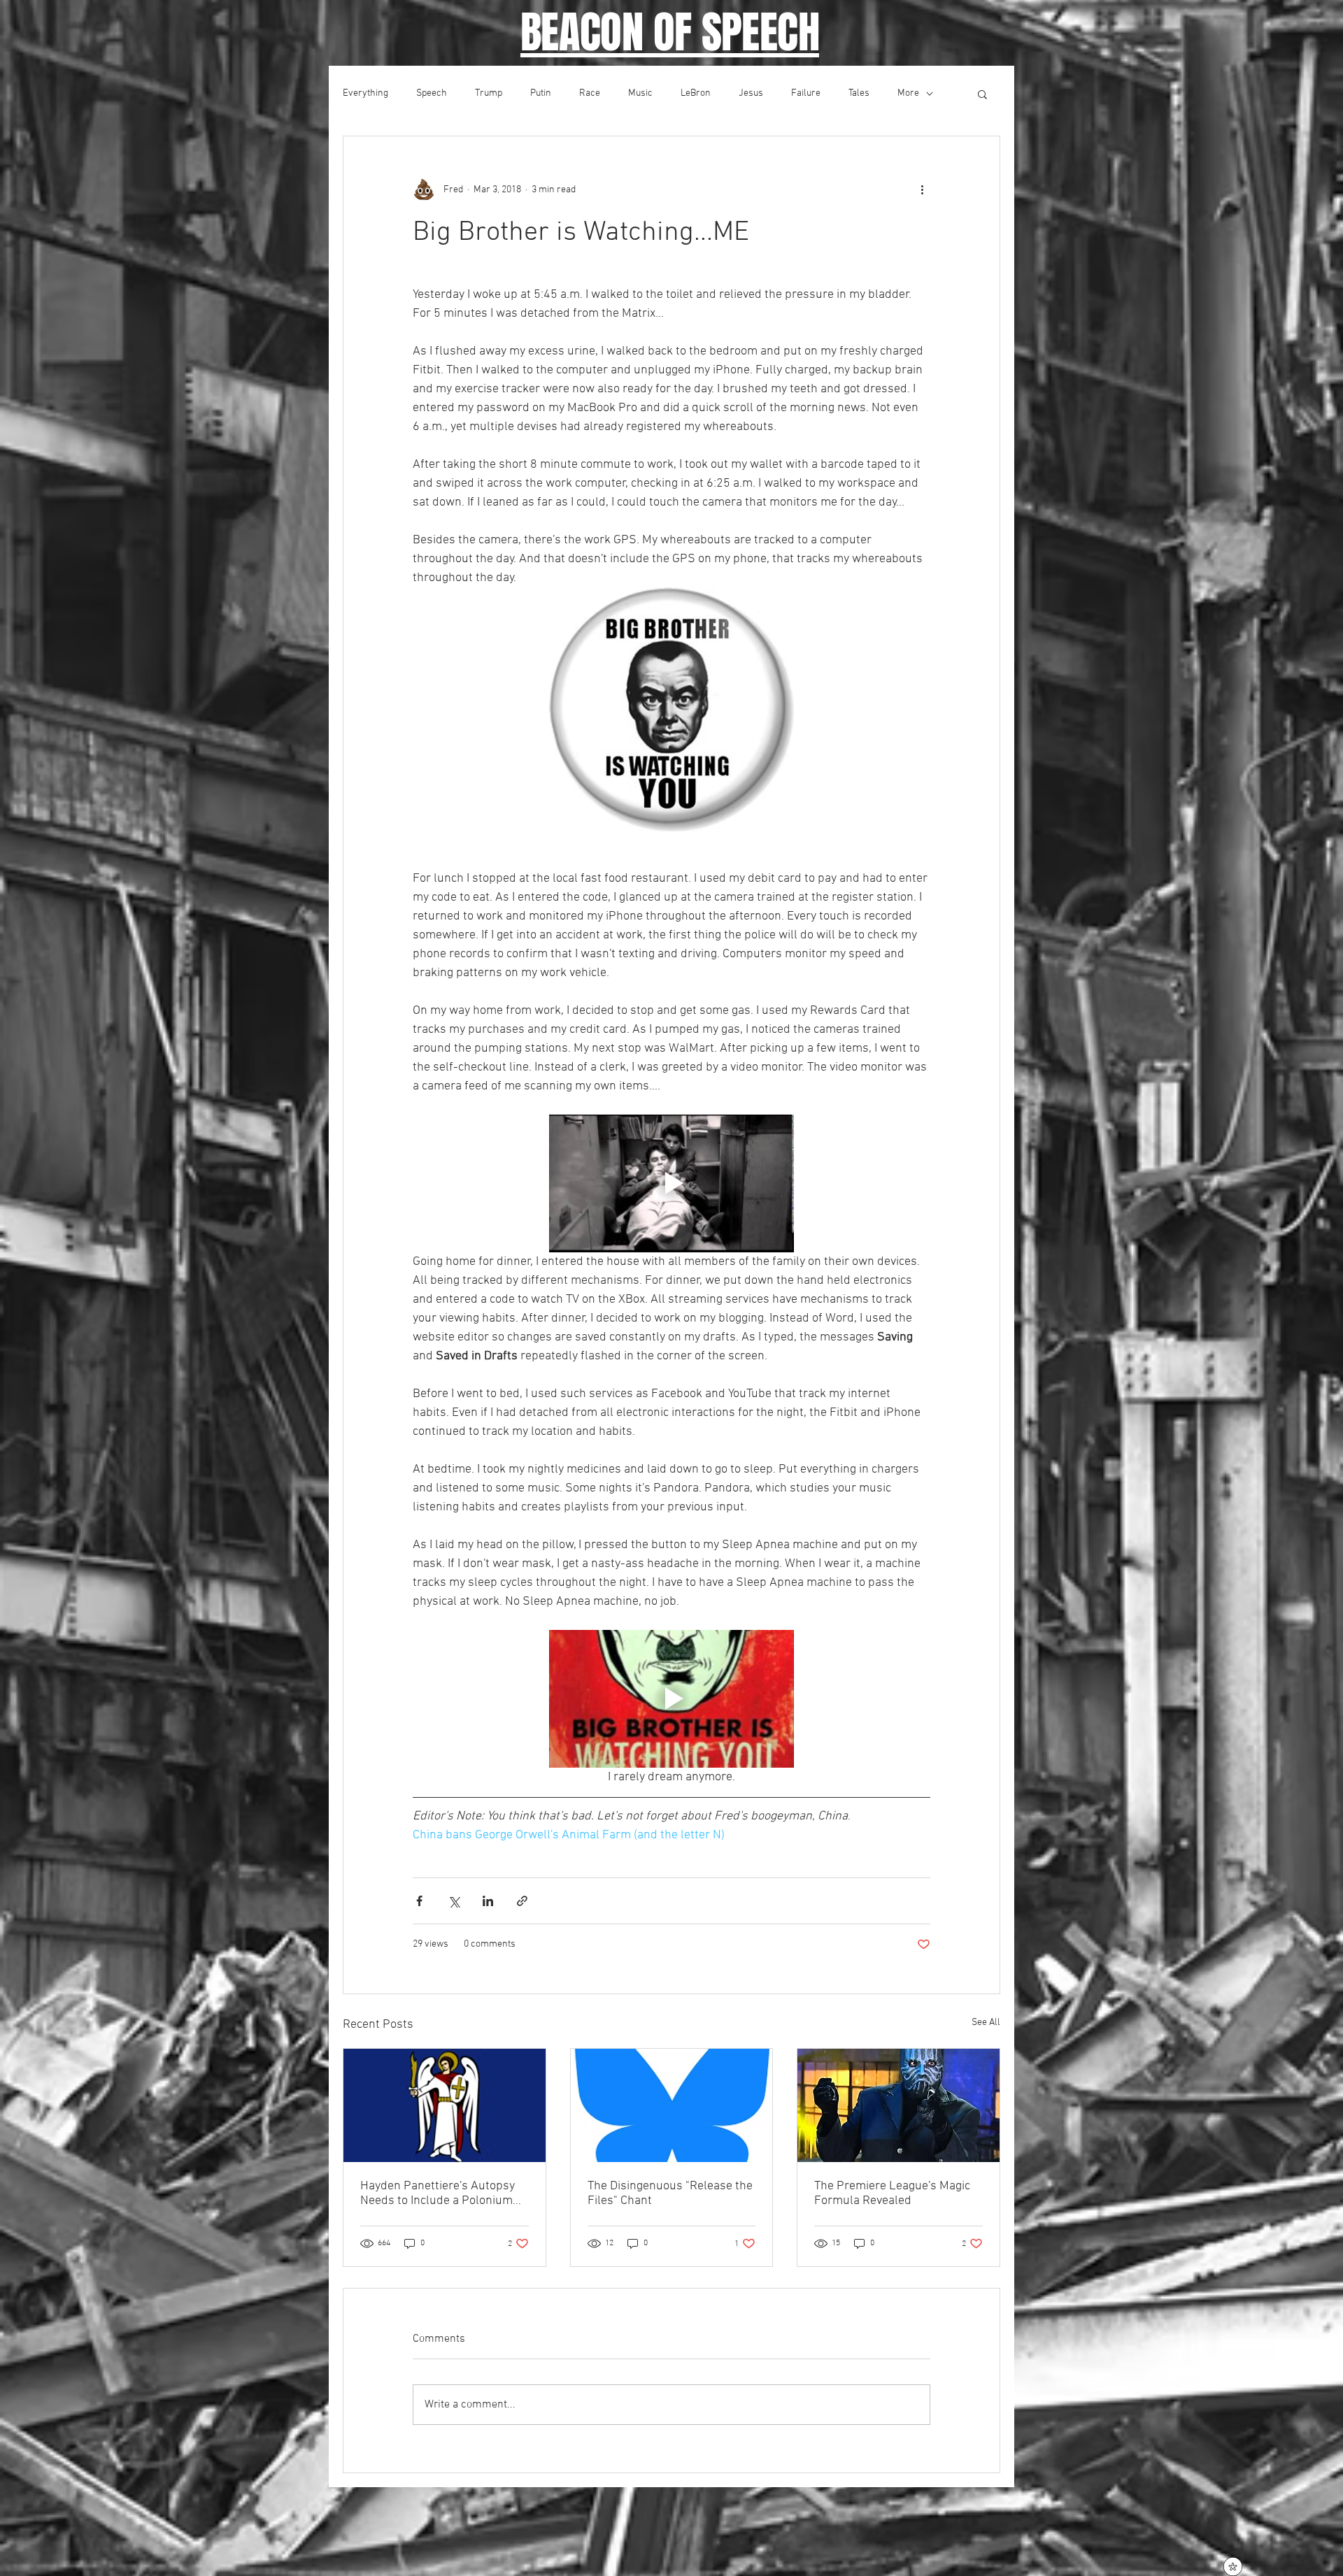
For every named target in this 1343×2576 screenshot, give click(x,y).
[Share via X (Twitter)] (454, 1901)
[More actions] (922, 189)
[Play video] (671, 1183)
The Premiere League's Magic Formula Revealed (892, 2194)
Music (640, 93)
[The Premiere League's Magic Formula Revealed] (898, 2105)
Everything (365, 93)
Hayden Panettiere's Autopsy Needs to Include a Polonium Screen (438, 2194)
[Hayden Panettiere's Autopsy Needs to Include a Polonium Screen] (445, 2105)
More (908, 93)
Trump (489, 93)
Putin (541, 93)
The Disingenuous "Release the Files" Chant (670, 2194)
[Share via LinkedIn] (488, 1901)
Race (590, 93)
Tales (859, 93)
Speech (432, 93)
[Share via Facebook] (419, 1901)
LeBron (696, 93)
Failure (806, 93)
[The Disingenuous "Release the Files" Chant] (672, 2105)
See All (986, 2023)
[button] (982, 94)
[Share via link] (522, 1901)
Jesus (751, 93)
